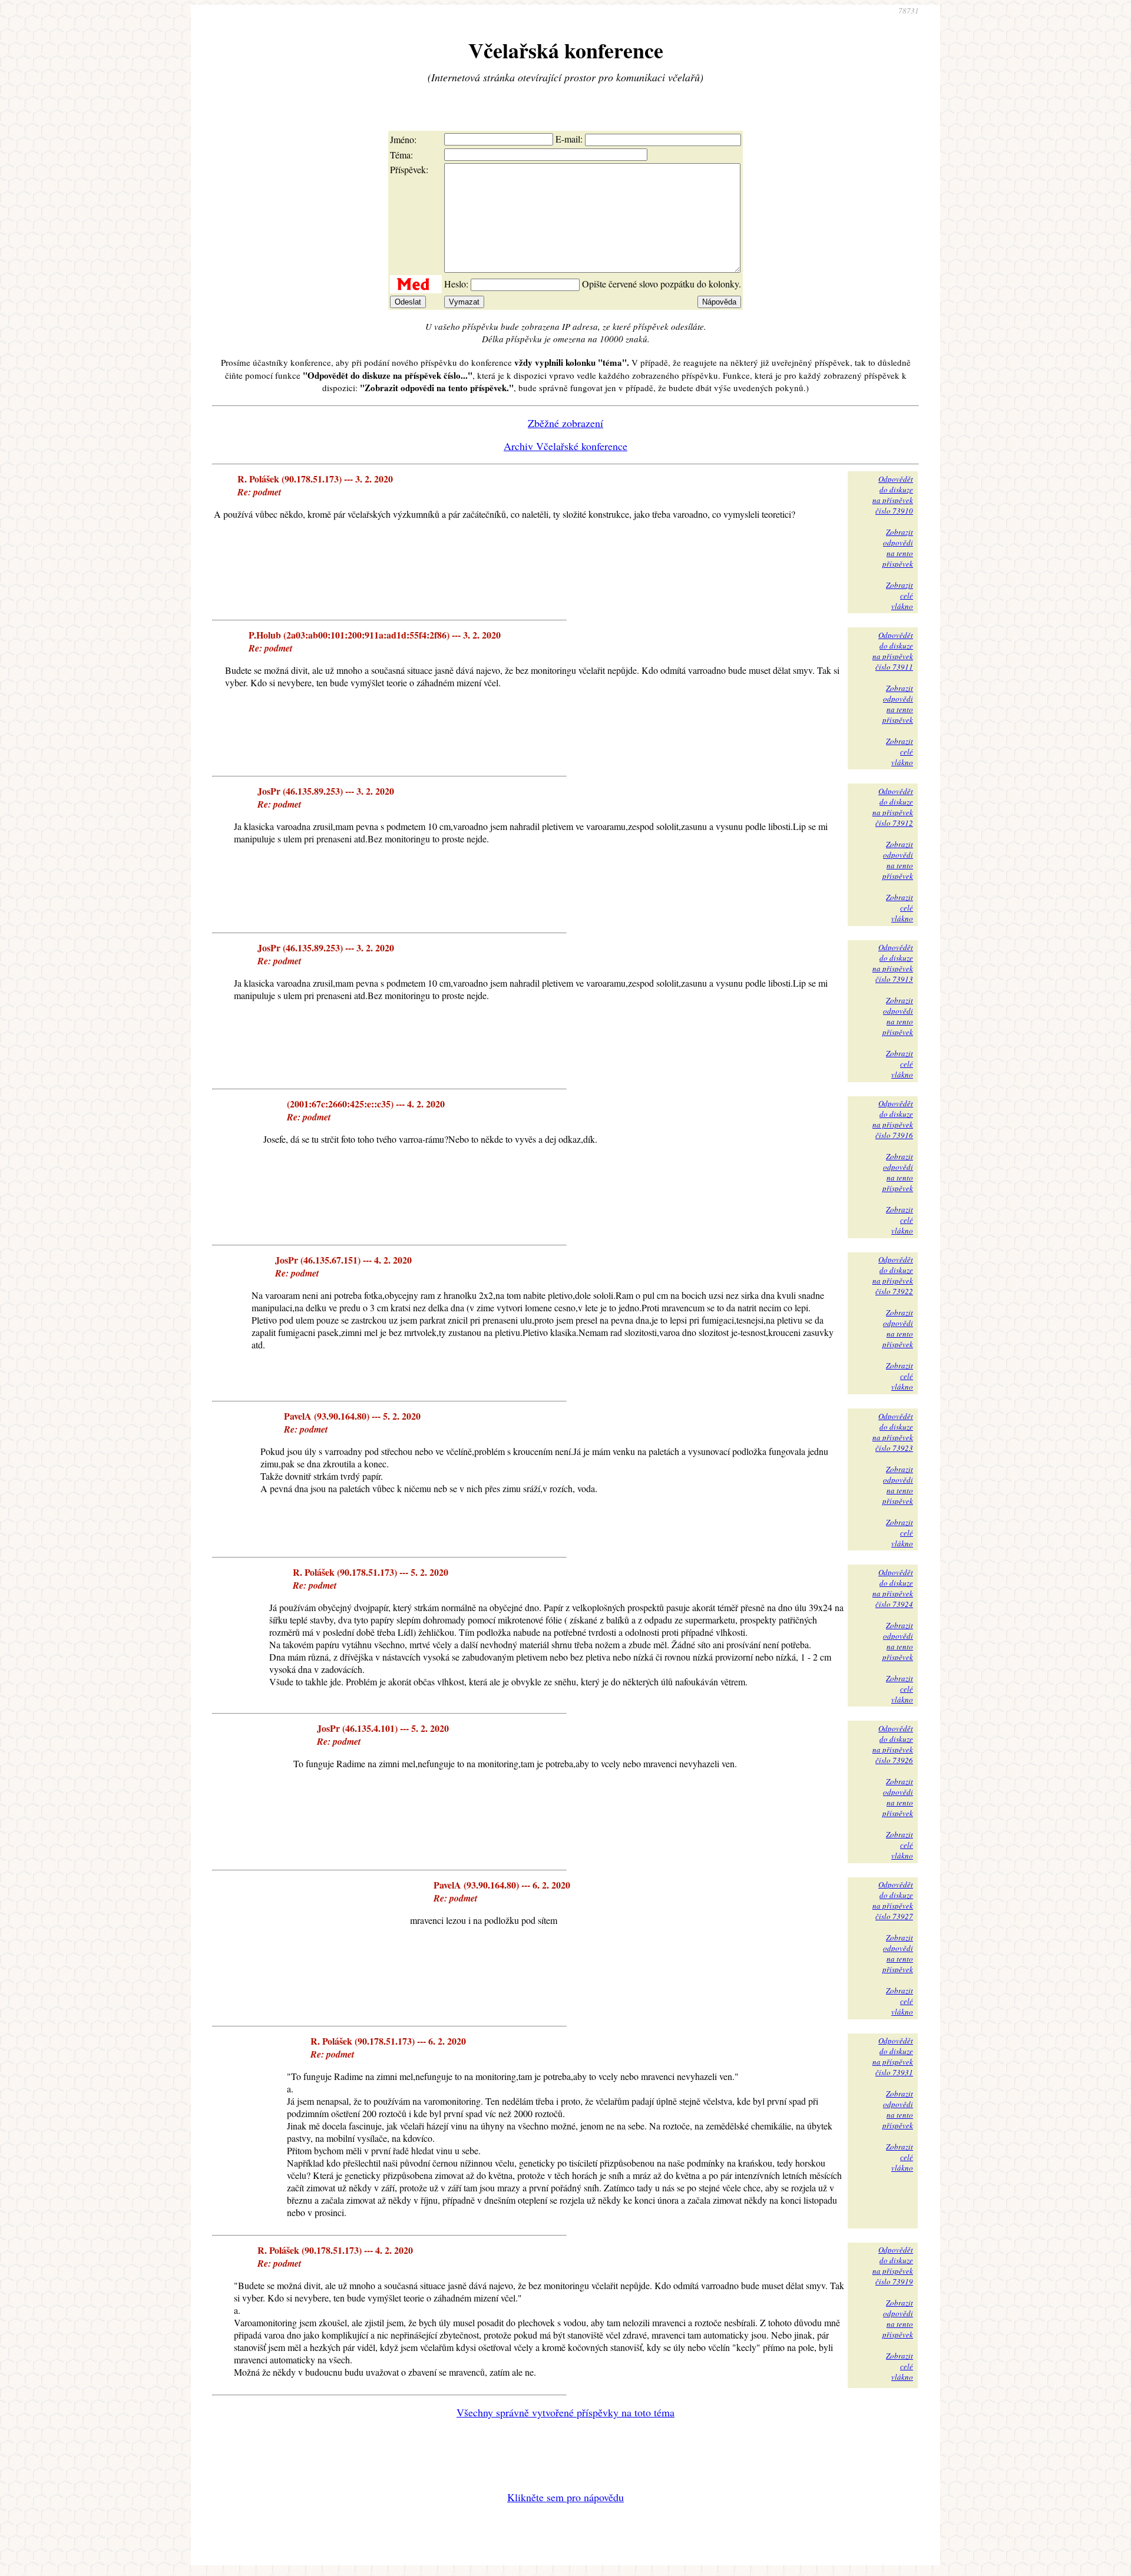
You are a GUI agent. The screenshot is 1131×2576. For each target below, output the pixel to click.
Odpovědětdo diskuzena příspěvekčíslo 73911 (893, 651)
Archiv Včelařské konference (565, 446)
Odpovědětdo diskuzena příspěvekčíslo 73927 (893, 1900)
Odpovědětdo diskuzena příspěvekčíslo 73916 (893, 1119)
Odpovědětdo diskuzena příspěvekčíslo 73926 (893, 1744)
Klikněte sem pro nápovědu (565, 2497)
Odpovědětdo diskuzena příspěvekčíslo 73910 (893, 495)
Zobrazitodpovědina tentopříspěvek (898, 548)
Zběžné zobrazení (565, 423)
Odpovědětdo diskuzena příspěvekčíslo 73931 (893, 2056)
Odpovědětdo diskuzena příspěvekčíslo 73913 (893, 963)
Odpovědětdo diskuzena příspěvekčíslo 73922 (893, 1275)
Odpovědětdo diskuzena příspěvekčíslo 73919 (893, 2266)
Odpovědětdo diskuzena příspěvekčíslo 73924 (893, 1588)
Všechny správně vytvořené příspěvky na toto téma (565, 2412)
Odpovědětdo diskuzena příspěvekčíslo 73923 (893, 1432)
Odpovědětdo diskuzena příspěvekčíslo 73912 (893, 807)
